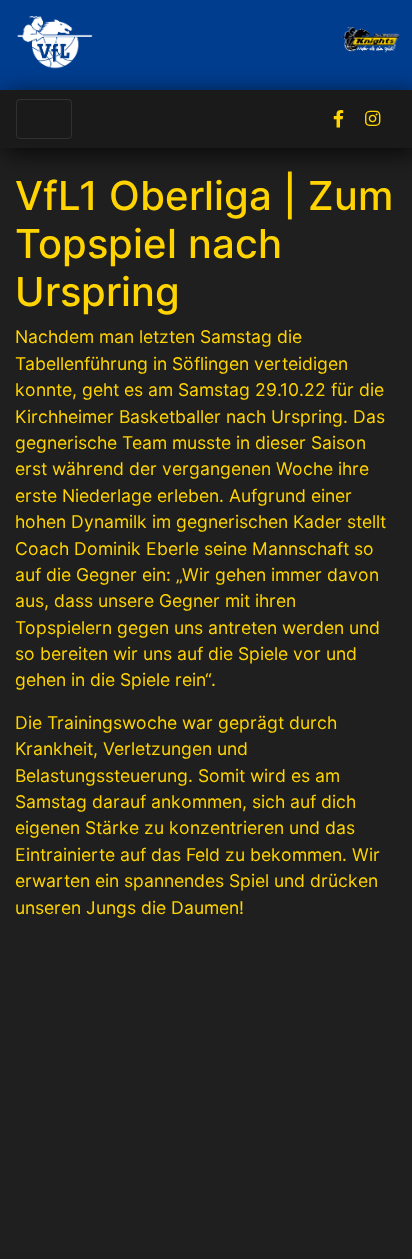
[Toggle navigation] (44, 119)
